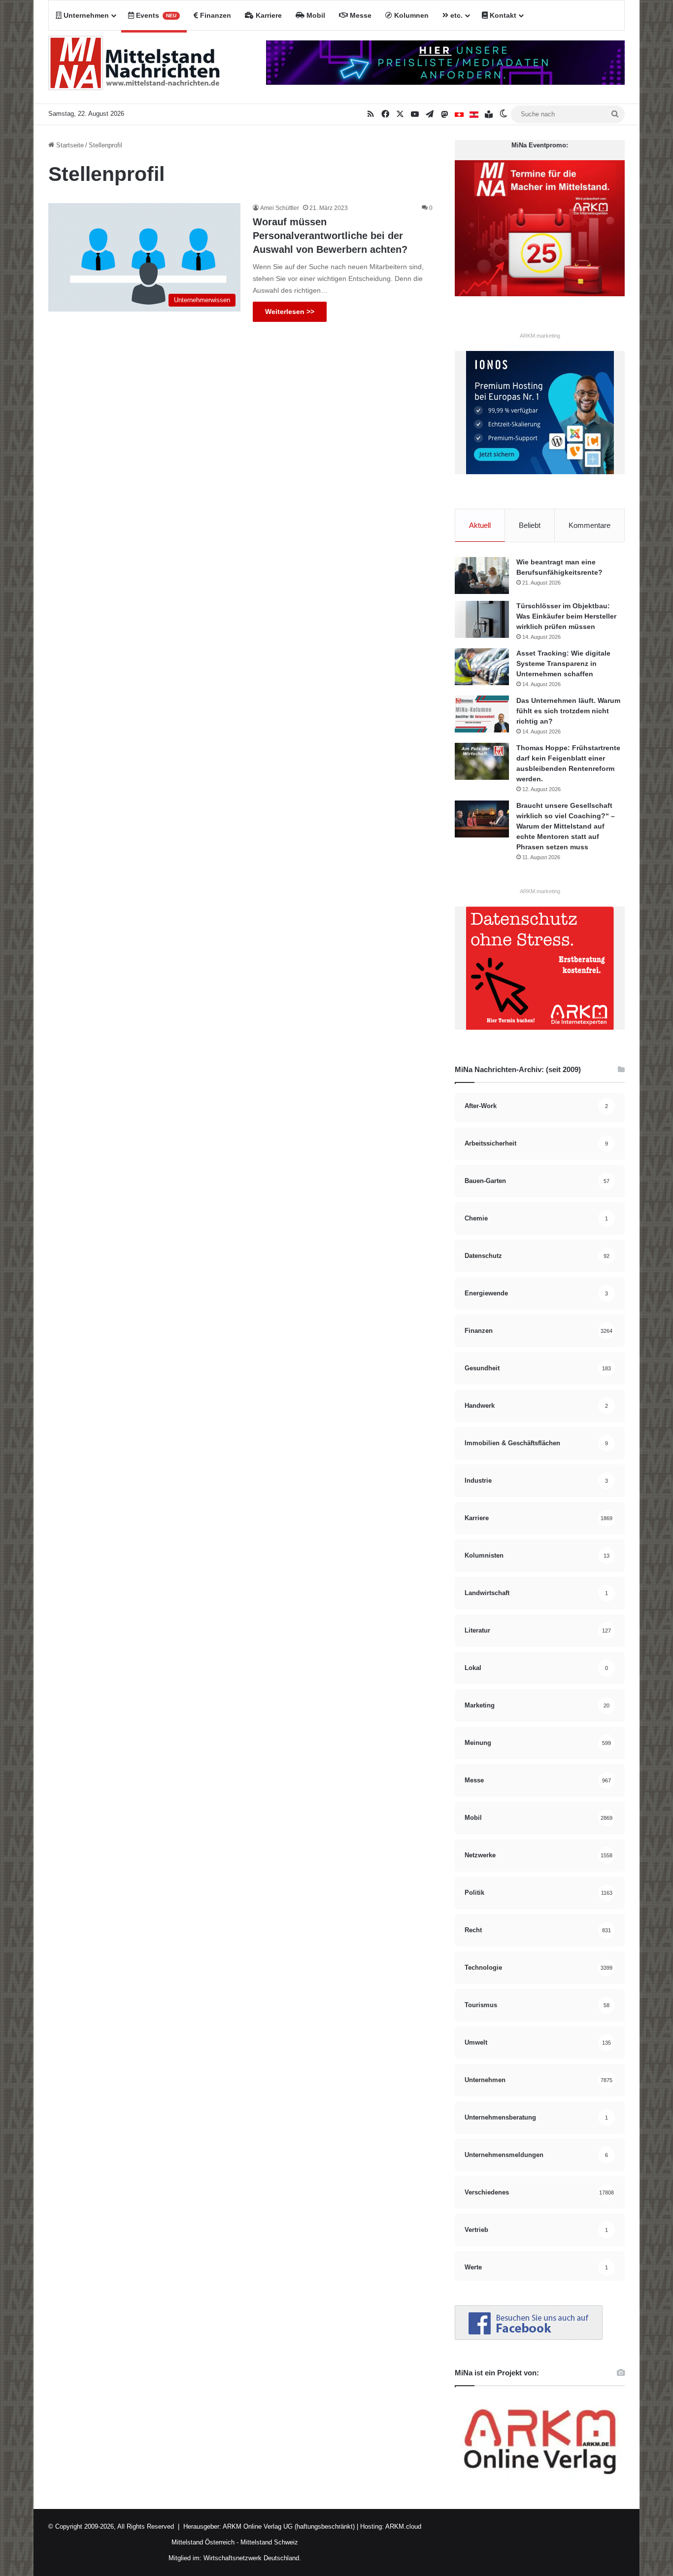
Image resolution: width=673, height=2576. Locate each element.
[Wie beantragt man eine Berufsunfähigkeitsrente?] (482, 575)
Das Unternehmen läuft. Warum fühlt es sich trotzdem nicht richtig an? (568, 711)
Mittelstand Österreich (203, 2542)
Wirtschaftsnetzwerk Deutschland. (252, 2558)
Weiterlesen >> (290, 312)
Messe (360, 15)
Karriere (268, 15)
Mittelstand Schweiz (269, 2542)
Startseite (69, 145)
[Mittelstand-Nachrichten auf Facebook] (529, 2338)
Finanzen (215, 15)
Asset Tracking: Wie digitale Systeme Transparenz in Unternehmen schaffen (563, 663)
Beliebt (530, 525)
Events (155, 15)
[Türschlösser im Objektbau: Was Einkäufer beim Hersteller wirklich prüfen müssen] (482, 619)
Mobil (315, 15)
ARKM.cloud (403, 2526)
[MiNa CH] (459, 114)
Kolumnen (410, 15)
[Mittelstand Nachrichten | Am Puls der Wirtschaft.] (135, 67)
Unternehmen (85, 15)
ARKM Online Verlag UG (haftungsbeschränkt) (289, 2526)
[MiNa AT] (474, 114)
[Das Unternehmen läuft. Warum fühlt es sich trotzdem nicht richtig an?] (482, 714)
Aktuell (480, 525)
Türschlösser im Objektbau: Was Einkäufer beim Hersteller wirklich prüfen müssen (566, 616)
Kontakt (502, 15)
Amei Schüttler (280, 208)
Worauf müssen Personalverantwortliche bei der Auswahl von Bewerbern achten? (330, 236)
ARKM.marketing (540, 336)
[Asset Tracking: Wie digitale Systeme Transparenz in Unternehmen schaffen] (482, 667)
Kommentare (589, 525)
